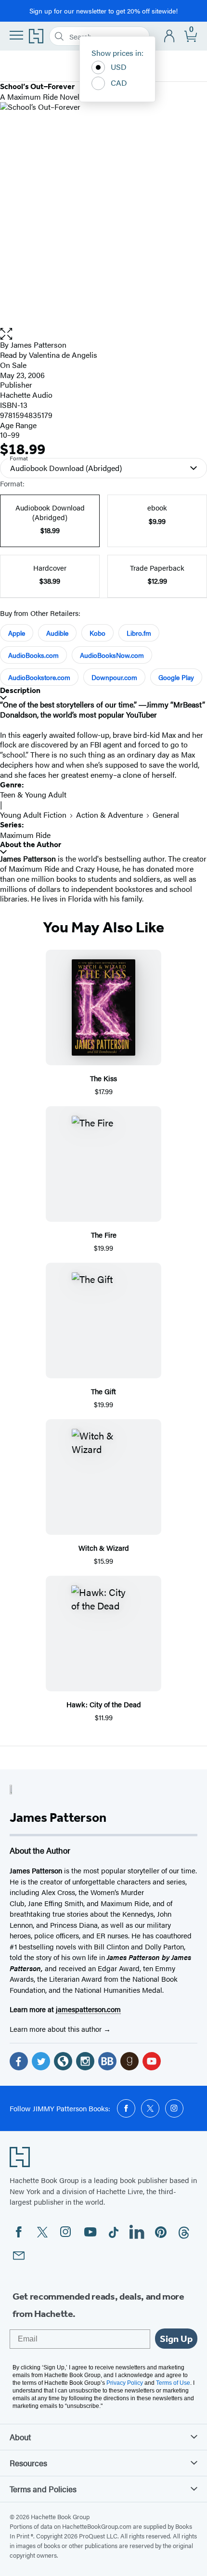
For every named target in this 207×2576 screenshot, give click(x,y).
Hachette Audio (26, 395)
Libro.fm (139, 633)
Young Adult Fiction (33, 815)
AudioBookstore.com (39, 677)
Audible (57, 633)
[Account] (170, 36)
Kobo (97, 633)
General (166, 815)
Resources (28, 2463)
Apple (17, 633)
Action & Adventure (110, 815)
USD (119, 67)
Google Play (176, 677)
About (20, 2437)
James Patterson (39, 345)
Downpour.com (114, 677)
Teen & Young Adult (33, 794)
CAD (119, 83)
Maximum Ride (25, 835)
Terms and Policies (43, 2489)
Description (20, 690)
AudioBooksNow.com (112, 655)
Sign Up (176, 2339)
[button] (103, 334)
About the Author (31, 844)
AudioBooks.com (33, 655)
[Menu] (16, 35)
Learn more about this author (57, 2029)
